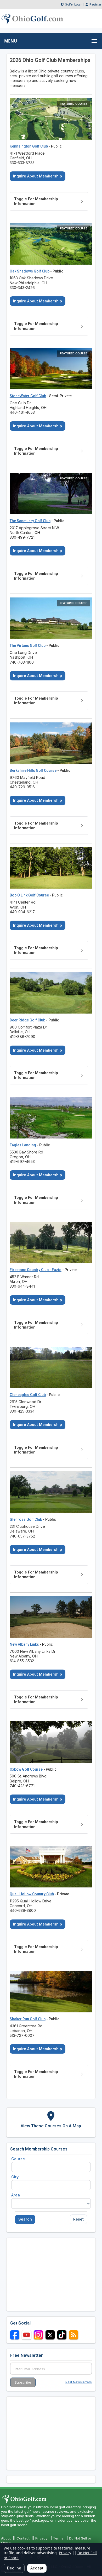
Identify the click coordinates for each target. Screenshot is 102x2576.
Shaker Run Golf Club (28, 2019)
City (15, 2177)
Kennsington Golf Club (29, 146)
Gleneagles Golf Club (28, 1395)
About (6, 2538)
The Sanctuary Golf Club (30, 521)
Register (95, 4)
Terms (58, 2538)
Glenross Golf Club (26, 1519)
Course (18, 2159)
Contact (23, 2538)
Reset (78, 2219)
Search (25, 2219)
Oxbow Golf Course (26, 1769)
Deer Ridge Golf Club (27, 1020)
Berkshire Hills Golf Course (33, 770)
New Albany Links (24, 1644)
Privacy (41, 2538)
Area (16, 2195)
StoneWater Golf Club (28, 396)
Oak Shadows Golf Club (30, 271)
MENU (11, 41)
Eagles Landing (23, 1145)
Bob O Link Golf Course (29, 895)
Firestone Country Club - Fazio (36, 1270)
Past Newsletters (79, 2382)
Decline (14, 2568)
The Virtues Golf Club (28, 646)
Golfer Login (74, 4)
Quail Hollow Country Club (32, 1894)
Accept (37, 2568)
